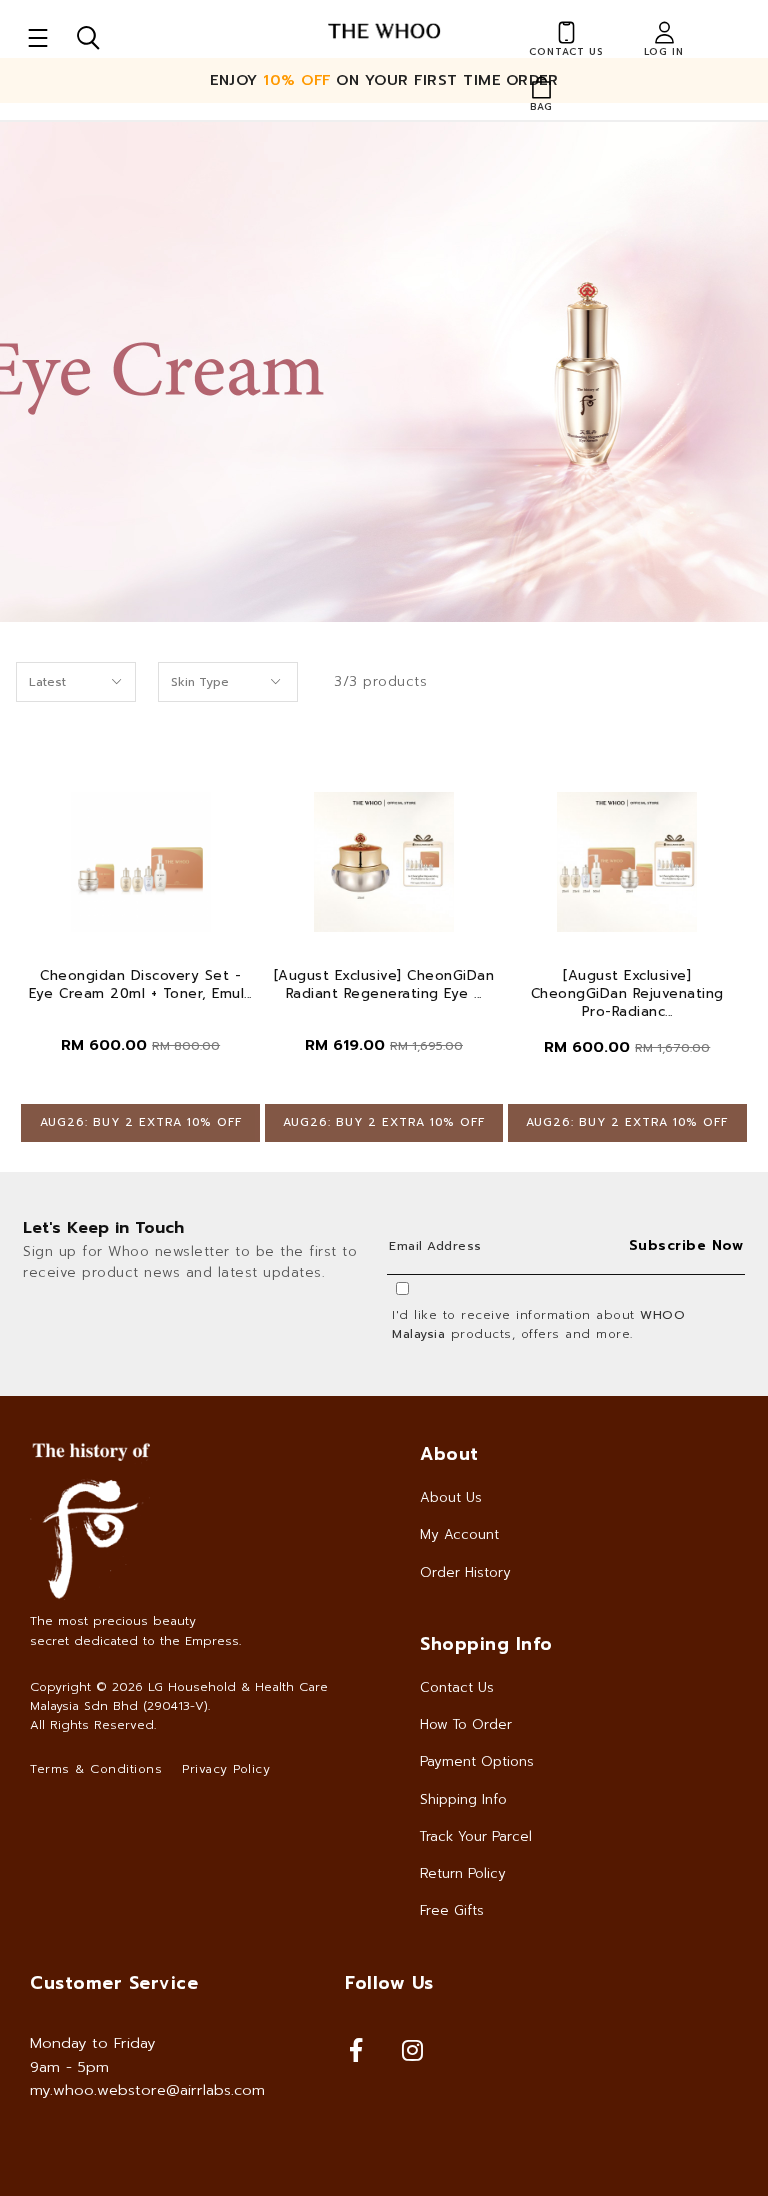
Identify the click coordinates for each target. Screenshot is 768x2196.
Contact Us (457, 1687)
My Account (459, 1534)
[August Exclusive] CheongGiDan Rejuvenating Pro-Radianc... (627, 994)
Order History (465, 1572)
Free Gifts (452, 1910)
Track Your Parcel (476, 1836)
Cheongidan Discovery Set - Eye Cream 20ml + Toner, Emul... (140, 985)
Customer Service (114, 1983)
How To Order (466, 1724)
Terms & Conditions (96, 1769)
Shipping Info (463, 1799)
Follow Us (389, 1983)
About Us (451, 1497)
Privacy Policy (226, 1769)
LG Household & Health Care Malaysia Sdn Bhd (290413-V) (179, 1696)
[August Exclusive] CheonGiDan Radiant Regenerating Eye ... (384, 985)
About (449, 1454)
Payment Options (477, 1761)
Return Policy (463, 1873)
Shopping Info (486, 1644)
